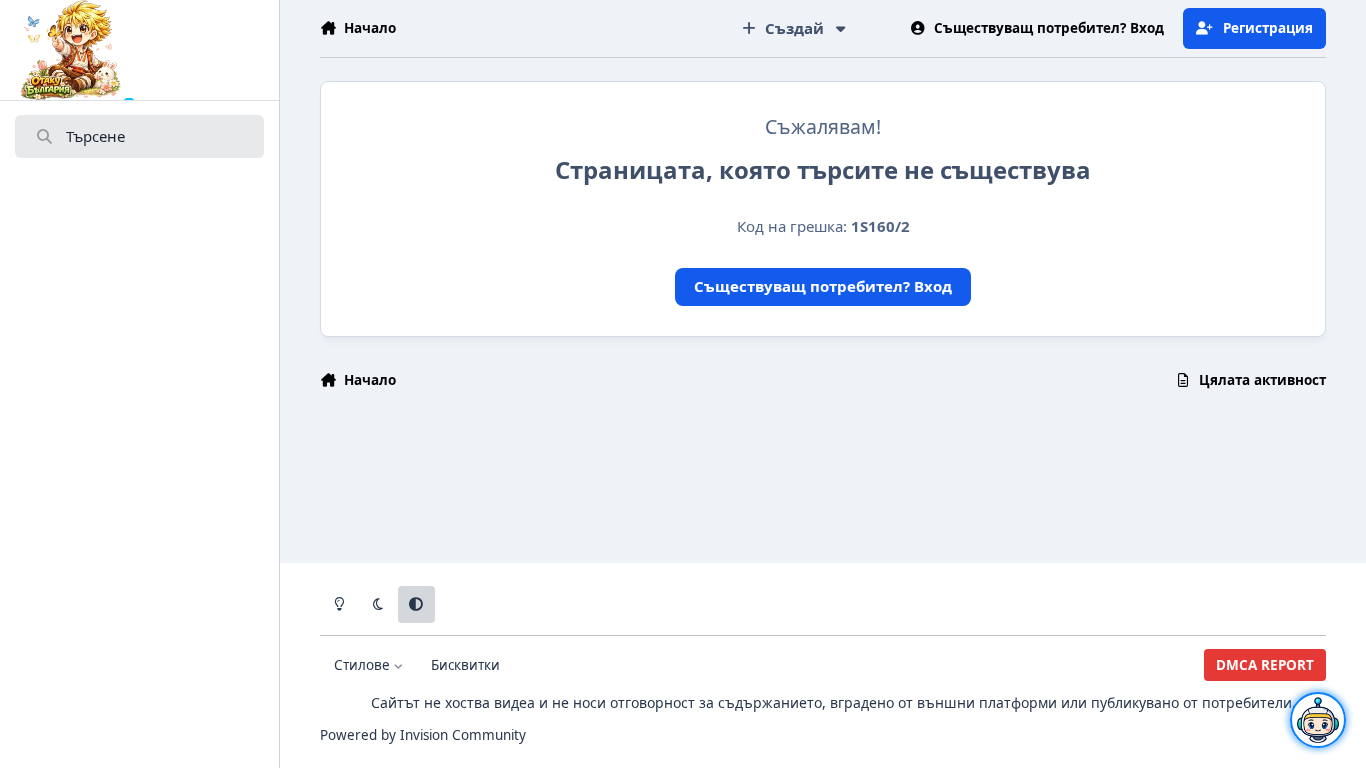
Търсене (95, 136)
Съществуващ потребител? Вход (823, 286)
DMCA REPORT (1265, 665)
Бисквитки (465, 665)
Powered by (423, 735)
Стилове (364, 665)
